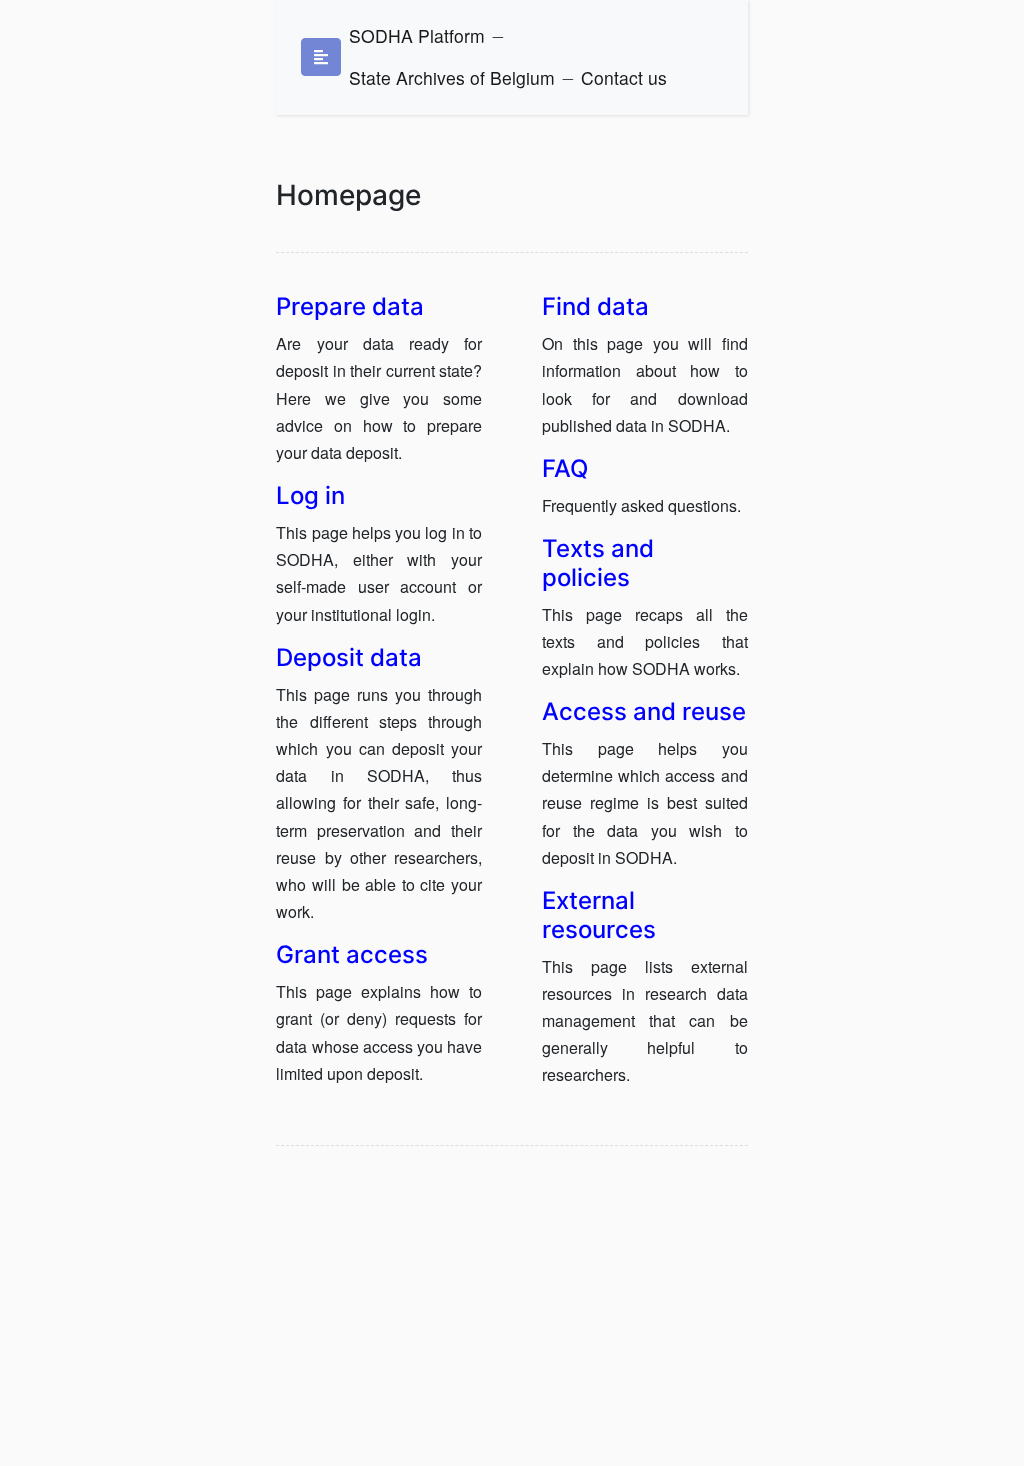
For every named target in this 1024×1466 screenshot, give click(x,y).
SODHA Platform (417, 35)
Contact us (624, 77)
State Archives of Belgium (452, 77)
